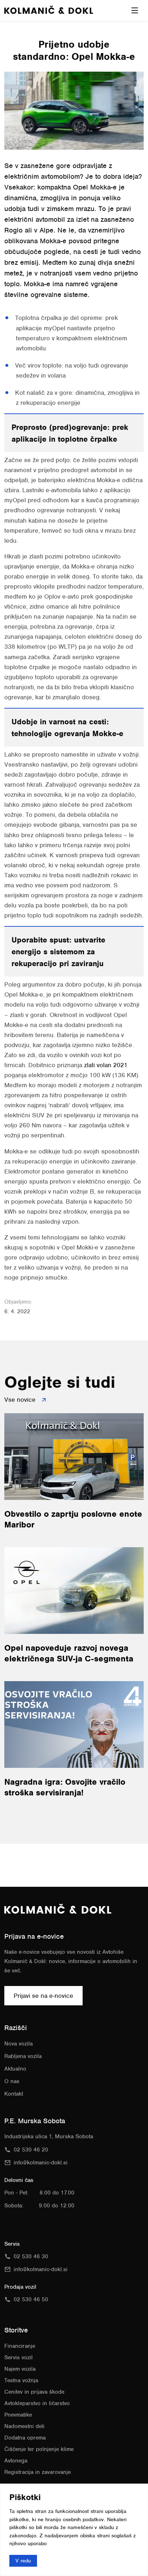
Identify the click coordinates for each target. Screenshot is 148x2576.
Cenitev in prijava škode (34, 2392)
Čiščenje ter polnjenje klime (39, 2449)
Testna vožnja (21, 2380)
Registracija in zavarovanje (38, 2472)
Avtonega (16, 2461)
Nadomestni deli (24, 2426)
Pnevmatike (18, 2415)
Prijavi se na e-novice (43, 1996)
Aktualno (15, 2069)
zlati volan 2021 (106, 1065)
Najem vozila (20, 2369)
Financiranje (20, 2346)
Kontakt (14, 2094)
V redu (23, 2560)
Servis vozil (18, 2357)
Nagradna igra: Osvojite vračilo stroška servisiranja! (65, 1787)
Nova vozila (18, 2044)
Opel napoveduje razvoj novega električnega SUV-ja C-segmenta (69, 1653)
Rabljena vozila (23, 2056)
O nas (12, 2081)
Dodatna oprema (25, 2438)
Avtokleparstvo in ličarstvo (37, 2403)
